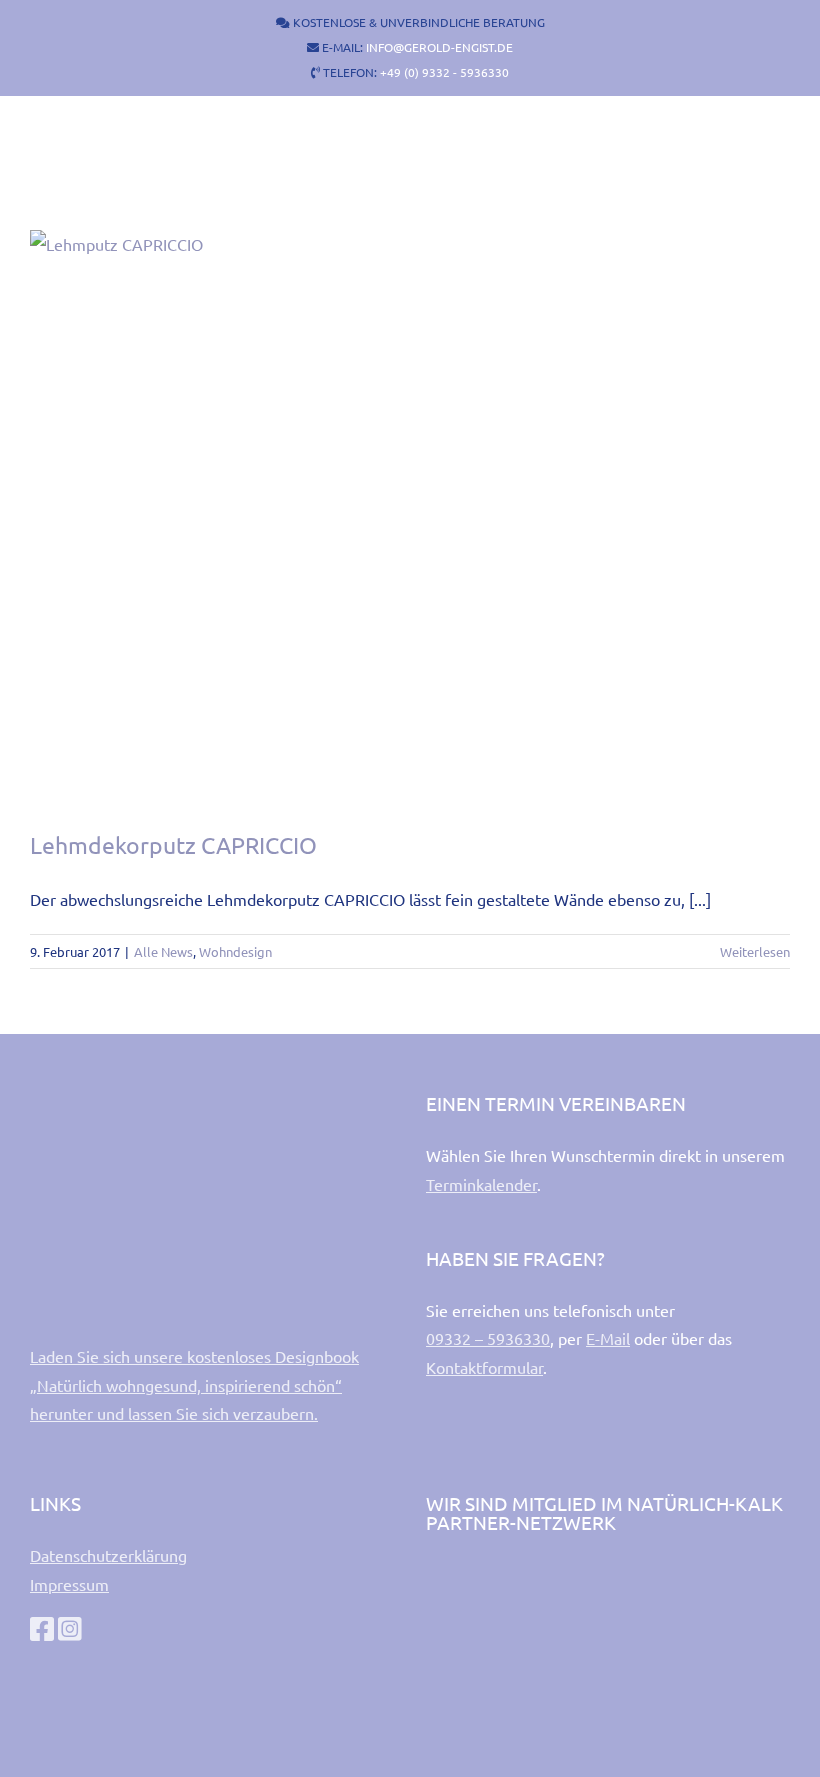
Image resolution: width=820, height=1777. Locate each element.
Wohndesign (235, 951)
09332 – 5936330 (488, 1338)
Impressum (69, 1584)
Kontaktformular (484, 1367)
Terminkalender (481, 1184)
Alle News (163, 951)
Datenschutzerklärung (108, 1555)
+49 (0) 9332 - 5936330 (444, 72)
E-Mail (608, 1338)
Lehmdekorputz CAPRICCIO (173, 844)
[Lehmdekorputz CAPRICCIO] (410, 515)
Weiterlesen (755, 951)
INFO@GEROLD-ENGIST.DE (439, 47)
